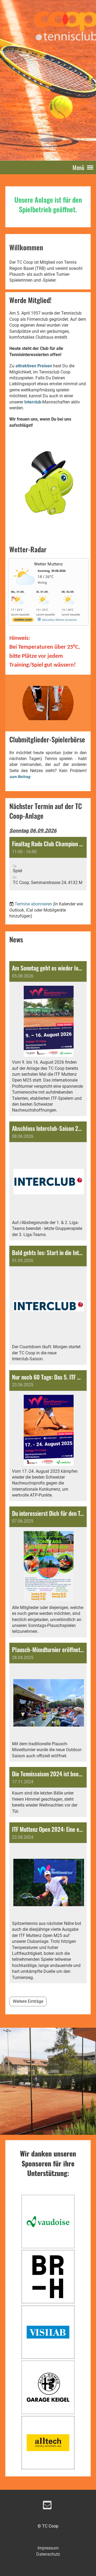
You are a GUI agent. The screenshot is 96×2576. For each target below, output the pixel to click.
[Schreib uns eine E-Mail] (47, 2506)
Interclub (33, 402)
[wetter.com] (23, 621)
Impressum (48, 2548)
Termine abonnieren (33, 904)
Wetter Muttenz (48, 564)
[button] (48, 864)
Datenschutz (48, 2554)
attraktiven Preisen (34, 366)
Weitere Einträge (28, 2001)
